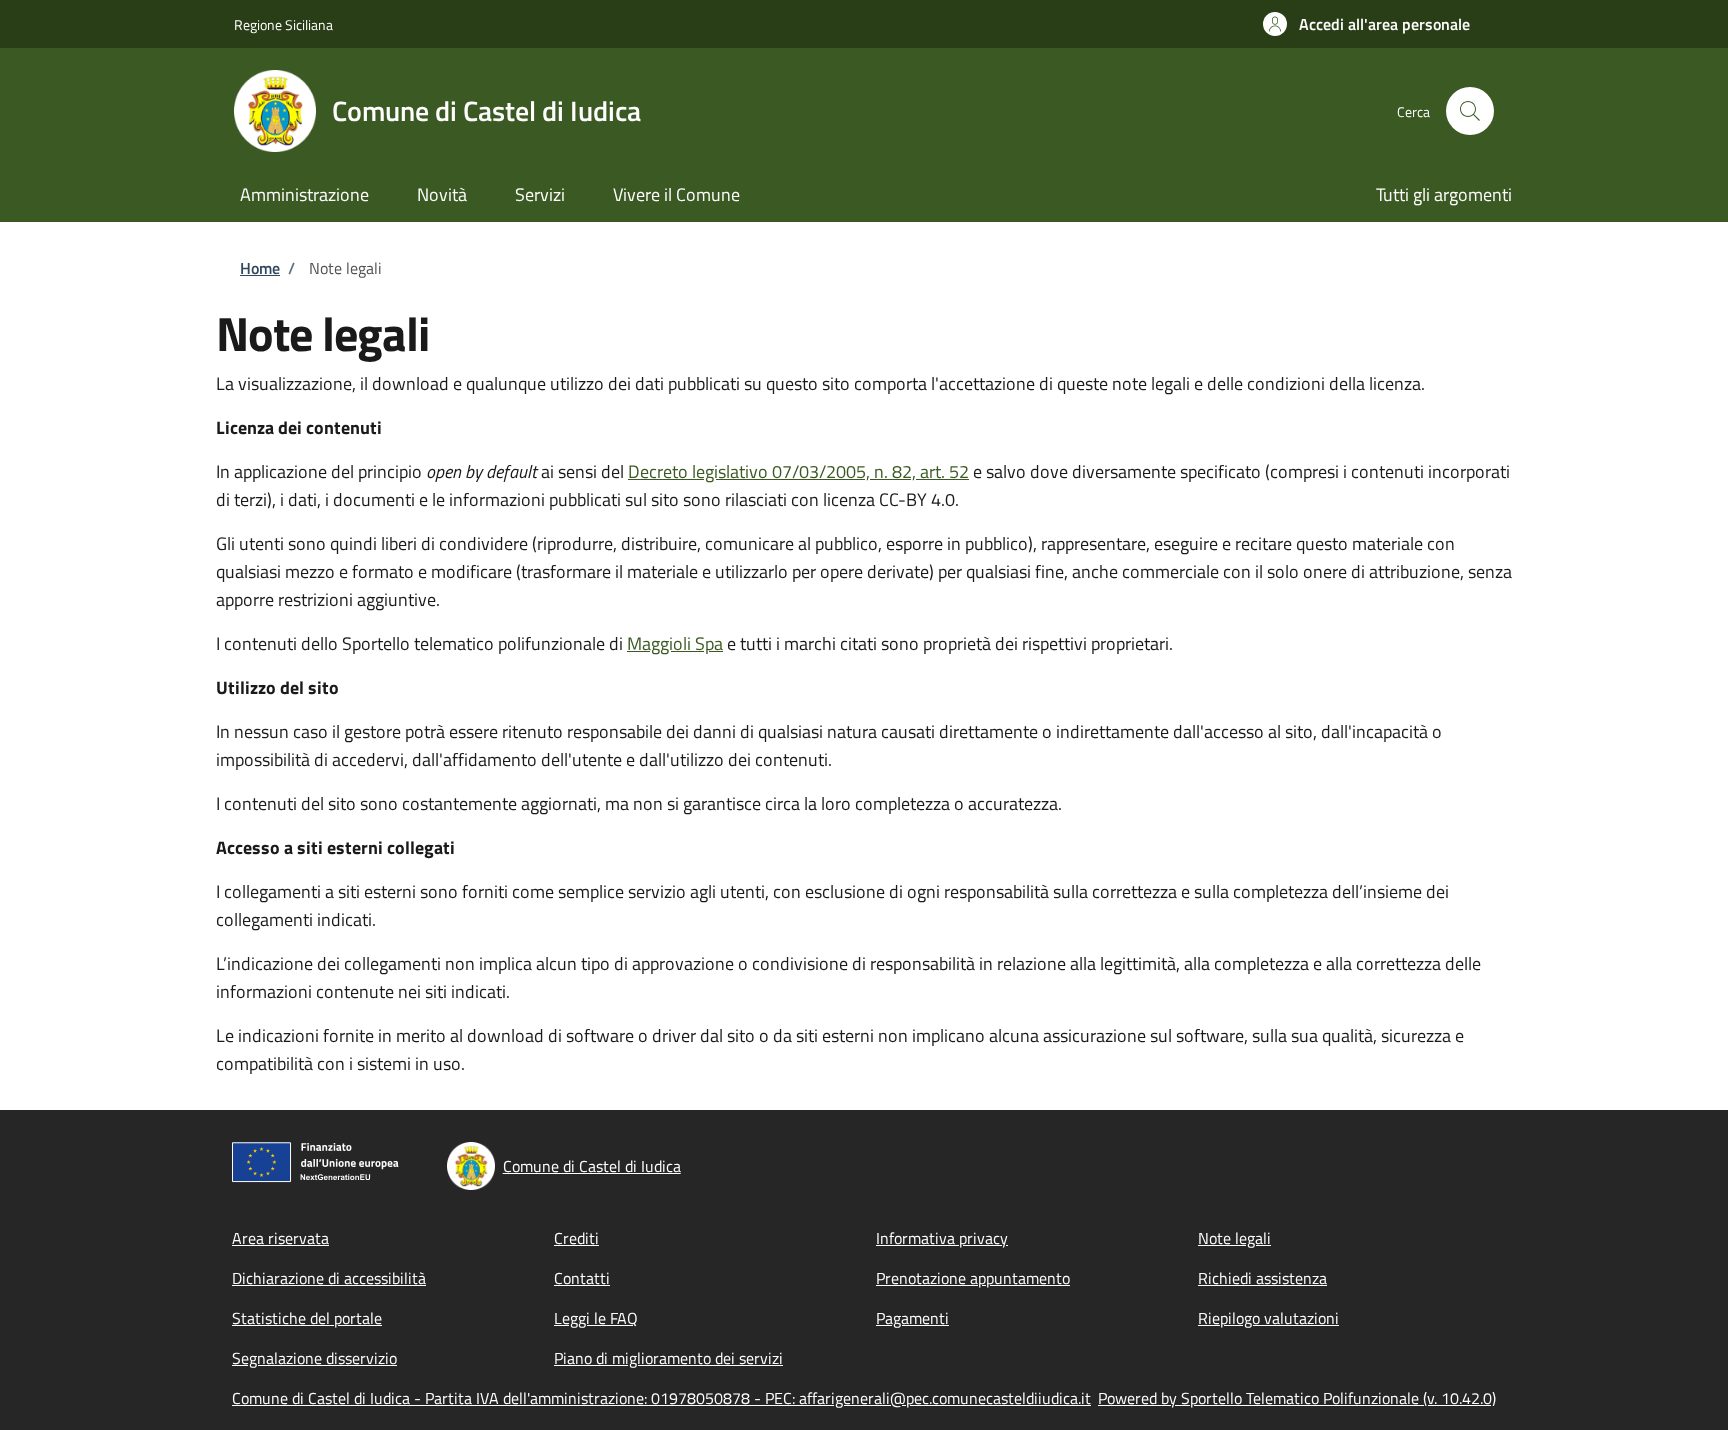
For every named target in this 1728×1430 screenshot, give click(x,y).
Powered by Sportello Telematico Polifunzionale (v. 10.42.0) (1297, 1398)
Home (260, 268)
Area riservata (280, 1238)
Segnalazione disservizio (314, 1358)
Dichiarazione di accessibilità (329, 1278)
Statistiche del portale (307, 1318)
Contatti (582, 1278)
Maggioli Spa (675, 643)
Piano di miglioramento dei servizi (668, 1358)
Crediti (576, 1238)
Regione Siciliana (283, 24)
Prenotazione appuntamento (973, 1278)
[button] (1366, 24)
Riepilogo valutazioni (1268, 1318)
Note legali (1234, 1238)
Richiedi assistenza (1262, 1278)
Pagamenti (912, 1318)
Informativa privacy (942, 1238)
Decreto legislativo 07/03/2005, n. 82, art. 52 (798, 471)
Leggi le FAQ (596, 1318)
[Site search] (1470, 111)
